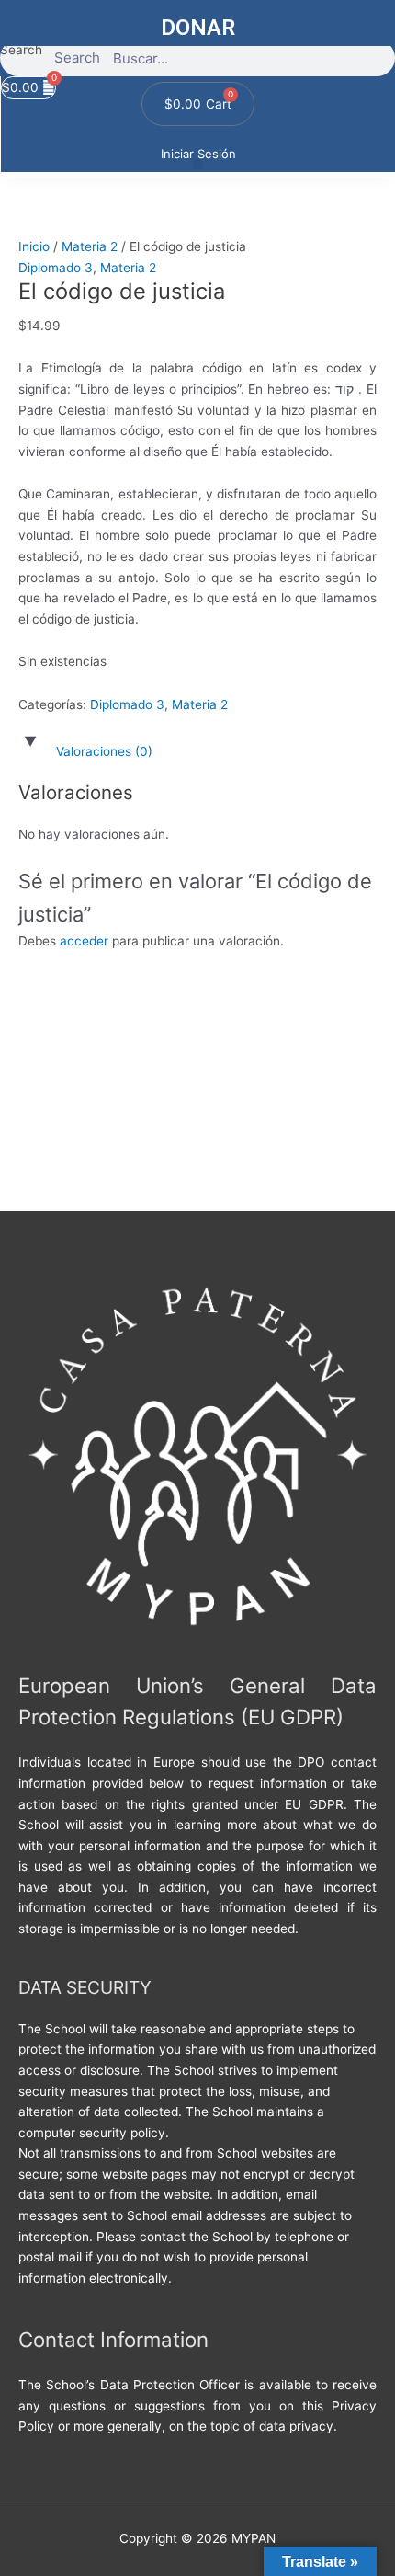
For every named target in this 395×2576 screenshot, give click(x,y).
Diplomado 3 (56, 268)
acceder (84, 941)
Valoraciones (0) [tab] (104, 751)
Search (21, 50)
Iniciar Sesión (198, 154)
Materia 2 (90, 246)
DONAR (198, 28)
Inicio (34, 246)
